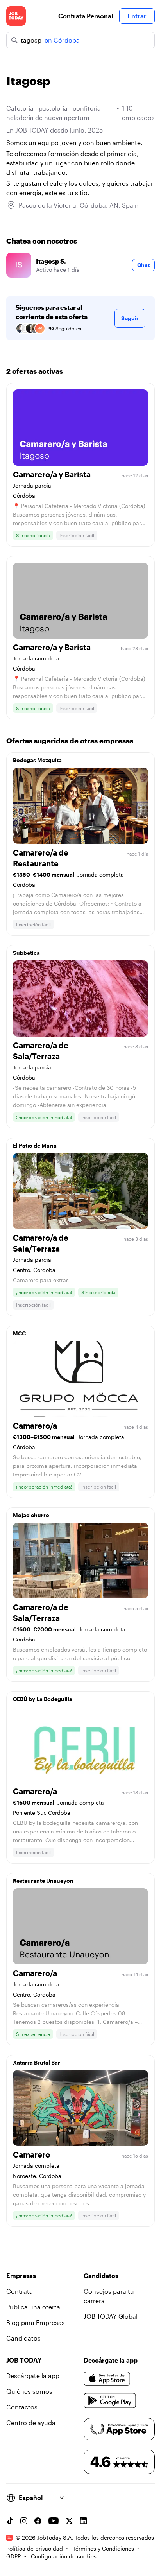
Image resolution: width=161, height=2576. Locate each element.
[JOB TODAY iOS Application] (107, 2379)
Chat (143, 265)
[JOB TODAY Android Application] (110, 2401)
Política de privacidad (35, 2548)
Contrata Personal (86, 16)
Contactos (22, 2407)
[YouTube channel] (54, 2521)
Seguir (130, 318)
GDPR (14, 2556)
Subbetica (26, 953)
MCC (19, 1333)
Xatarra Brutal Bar (37, 2062)
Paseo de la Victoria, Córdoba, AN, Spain (79, 205)
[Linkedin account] (83, 2521)
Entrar (137, 16)
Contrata (20, 2291)
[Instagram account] (24, 2521)
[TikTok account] (10, 2521)
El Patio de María (35, 1145)
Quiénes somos (29, 2391)
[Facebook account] (38, 2521)
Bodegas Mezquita (37, 760)
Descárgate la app (33, 2376)
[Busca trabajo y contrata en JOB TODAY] (16, 16)
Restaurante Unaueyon (43, 1881)
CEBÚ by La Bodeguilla (43, 1699)
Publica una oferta (33, 2307)
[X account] (69, 2521)
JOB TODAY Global (111, 2316)
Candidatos (23, 2338)
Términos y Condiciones (103, 2548)
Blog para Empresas (36, 2322)
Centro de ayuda (31, 2423)
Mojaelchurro (31, 1515)
